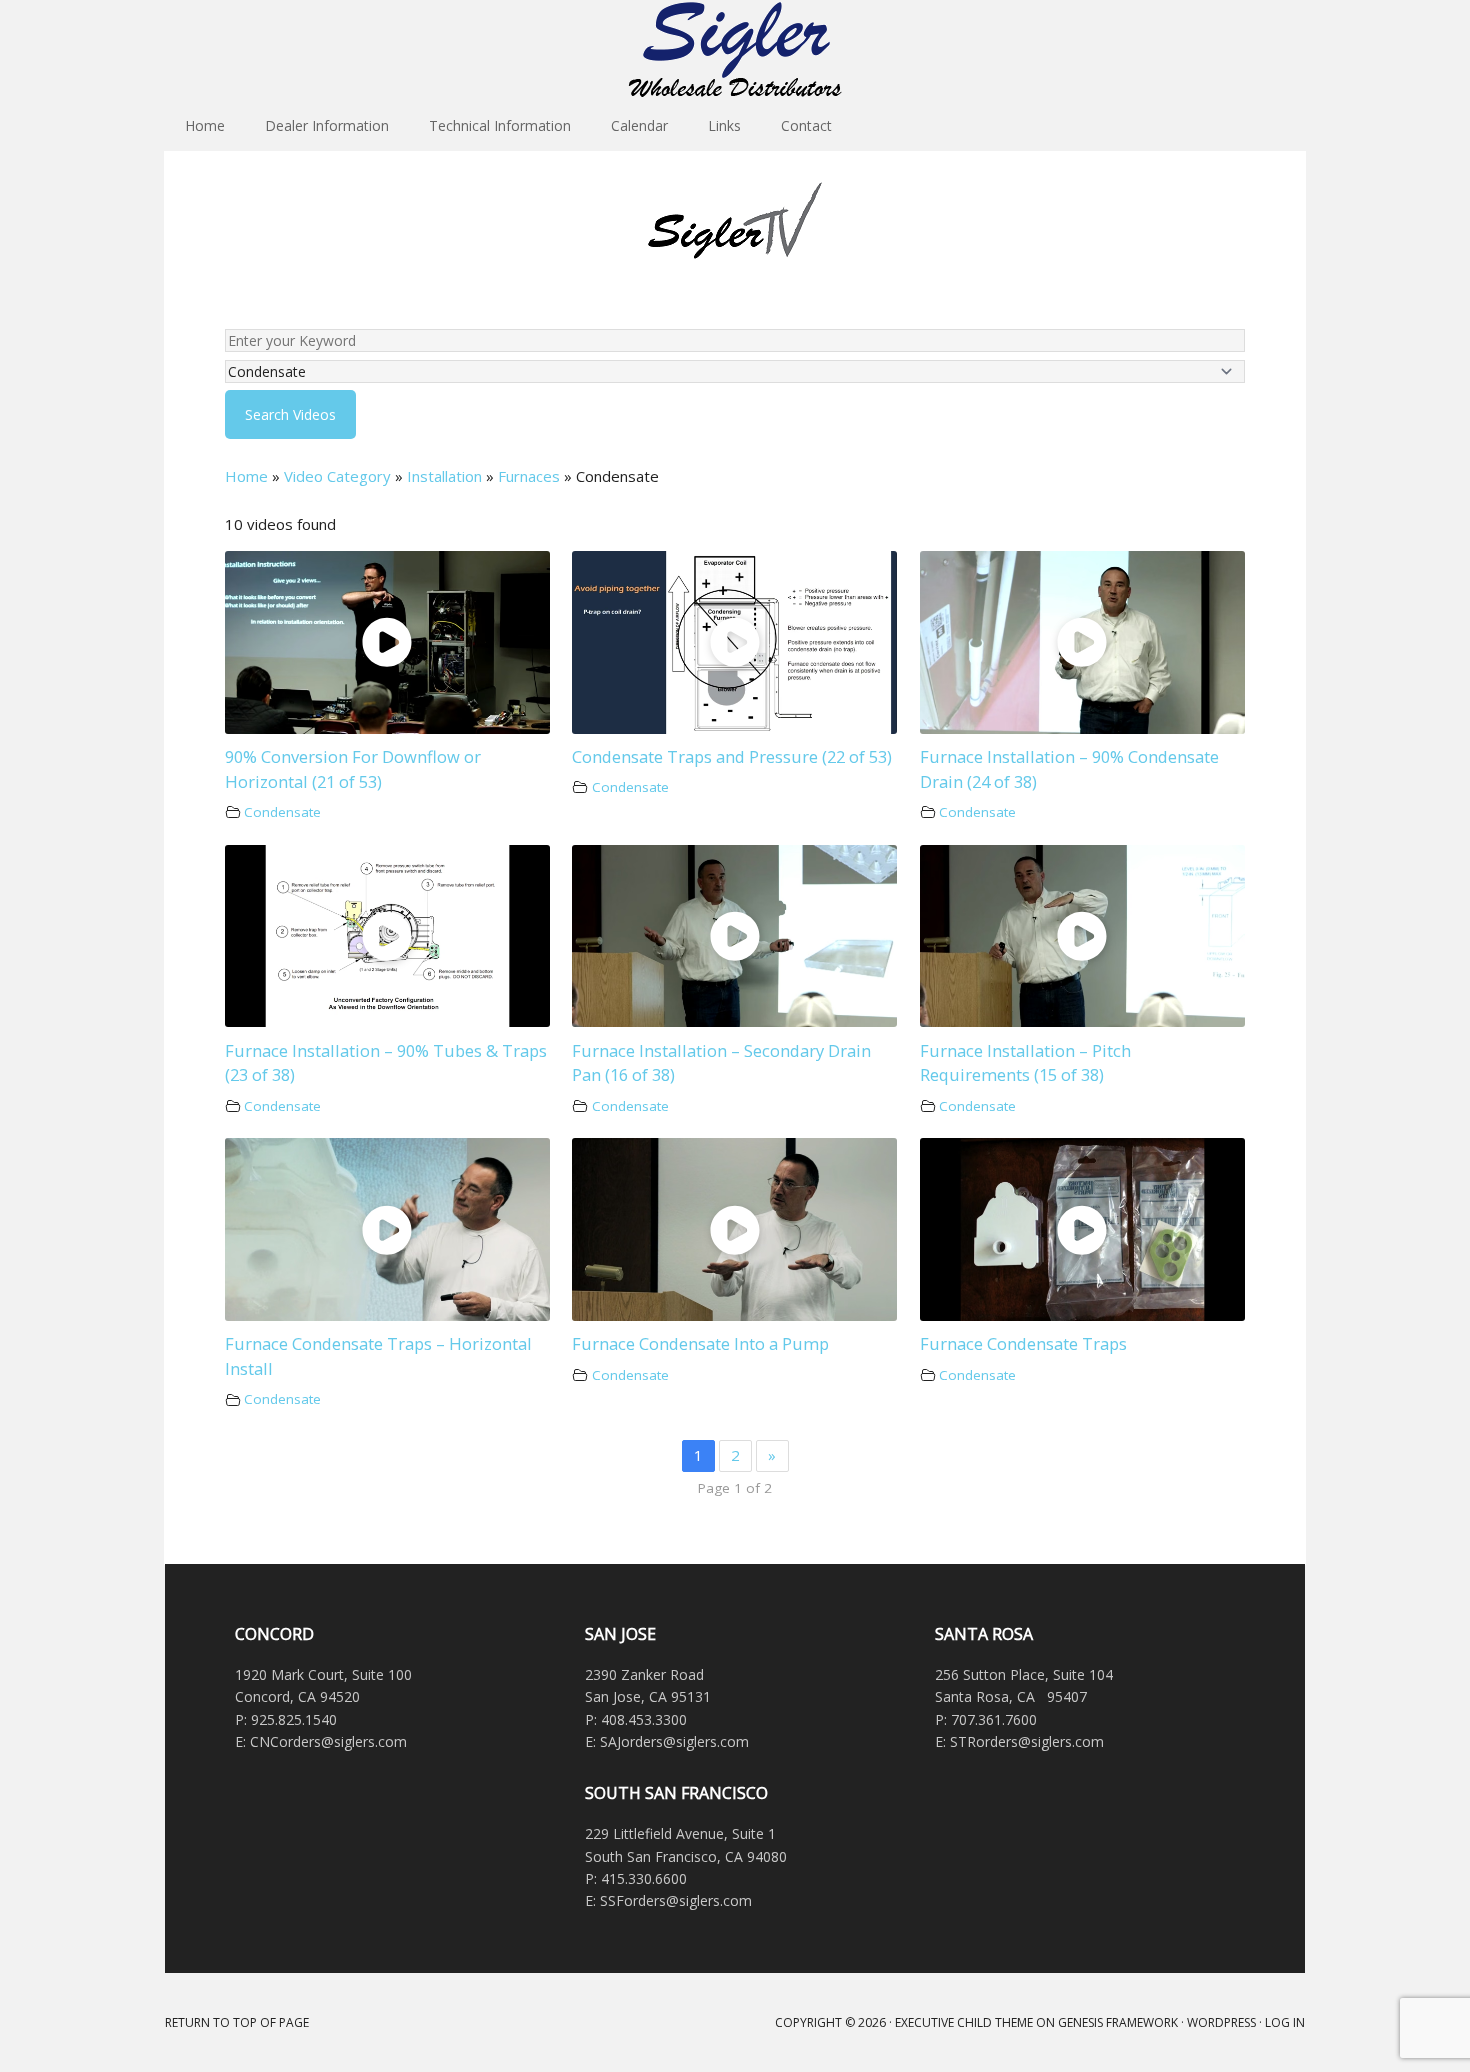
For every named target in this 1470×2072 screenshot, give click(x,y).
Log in (1285, 2022)
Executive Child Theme (964, 2022)
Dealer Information (327, 125)
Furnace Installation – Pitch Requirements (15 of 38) (1025, 1063)
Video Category (337, 476)
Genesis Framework (1118, 2022)
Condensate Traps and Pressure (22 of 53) (732, 756)
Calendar (639, 125)
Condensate (282, 812)
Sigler (735, 50)
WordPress (1221, 2022)
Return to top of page (237, 2022)
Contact (806, 125)
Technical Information (500, 125)
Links (724, 125)
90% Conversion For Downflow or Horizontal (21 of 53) (353, 769)
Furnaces (529, 476)
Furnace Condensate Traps (1023, 1343)
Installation (444, 476)
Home (205, 125)
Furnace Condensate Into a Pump (700, 1343)
